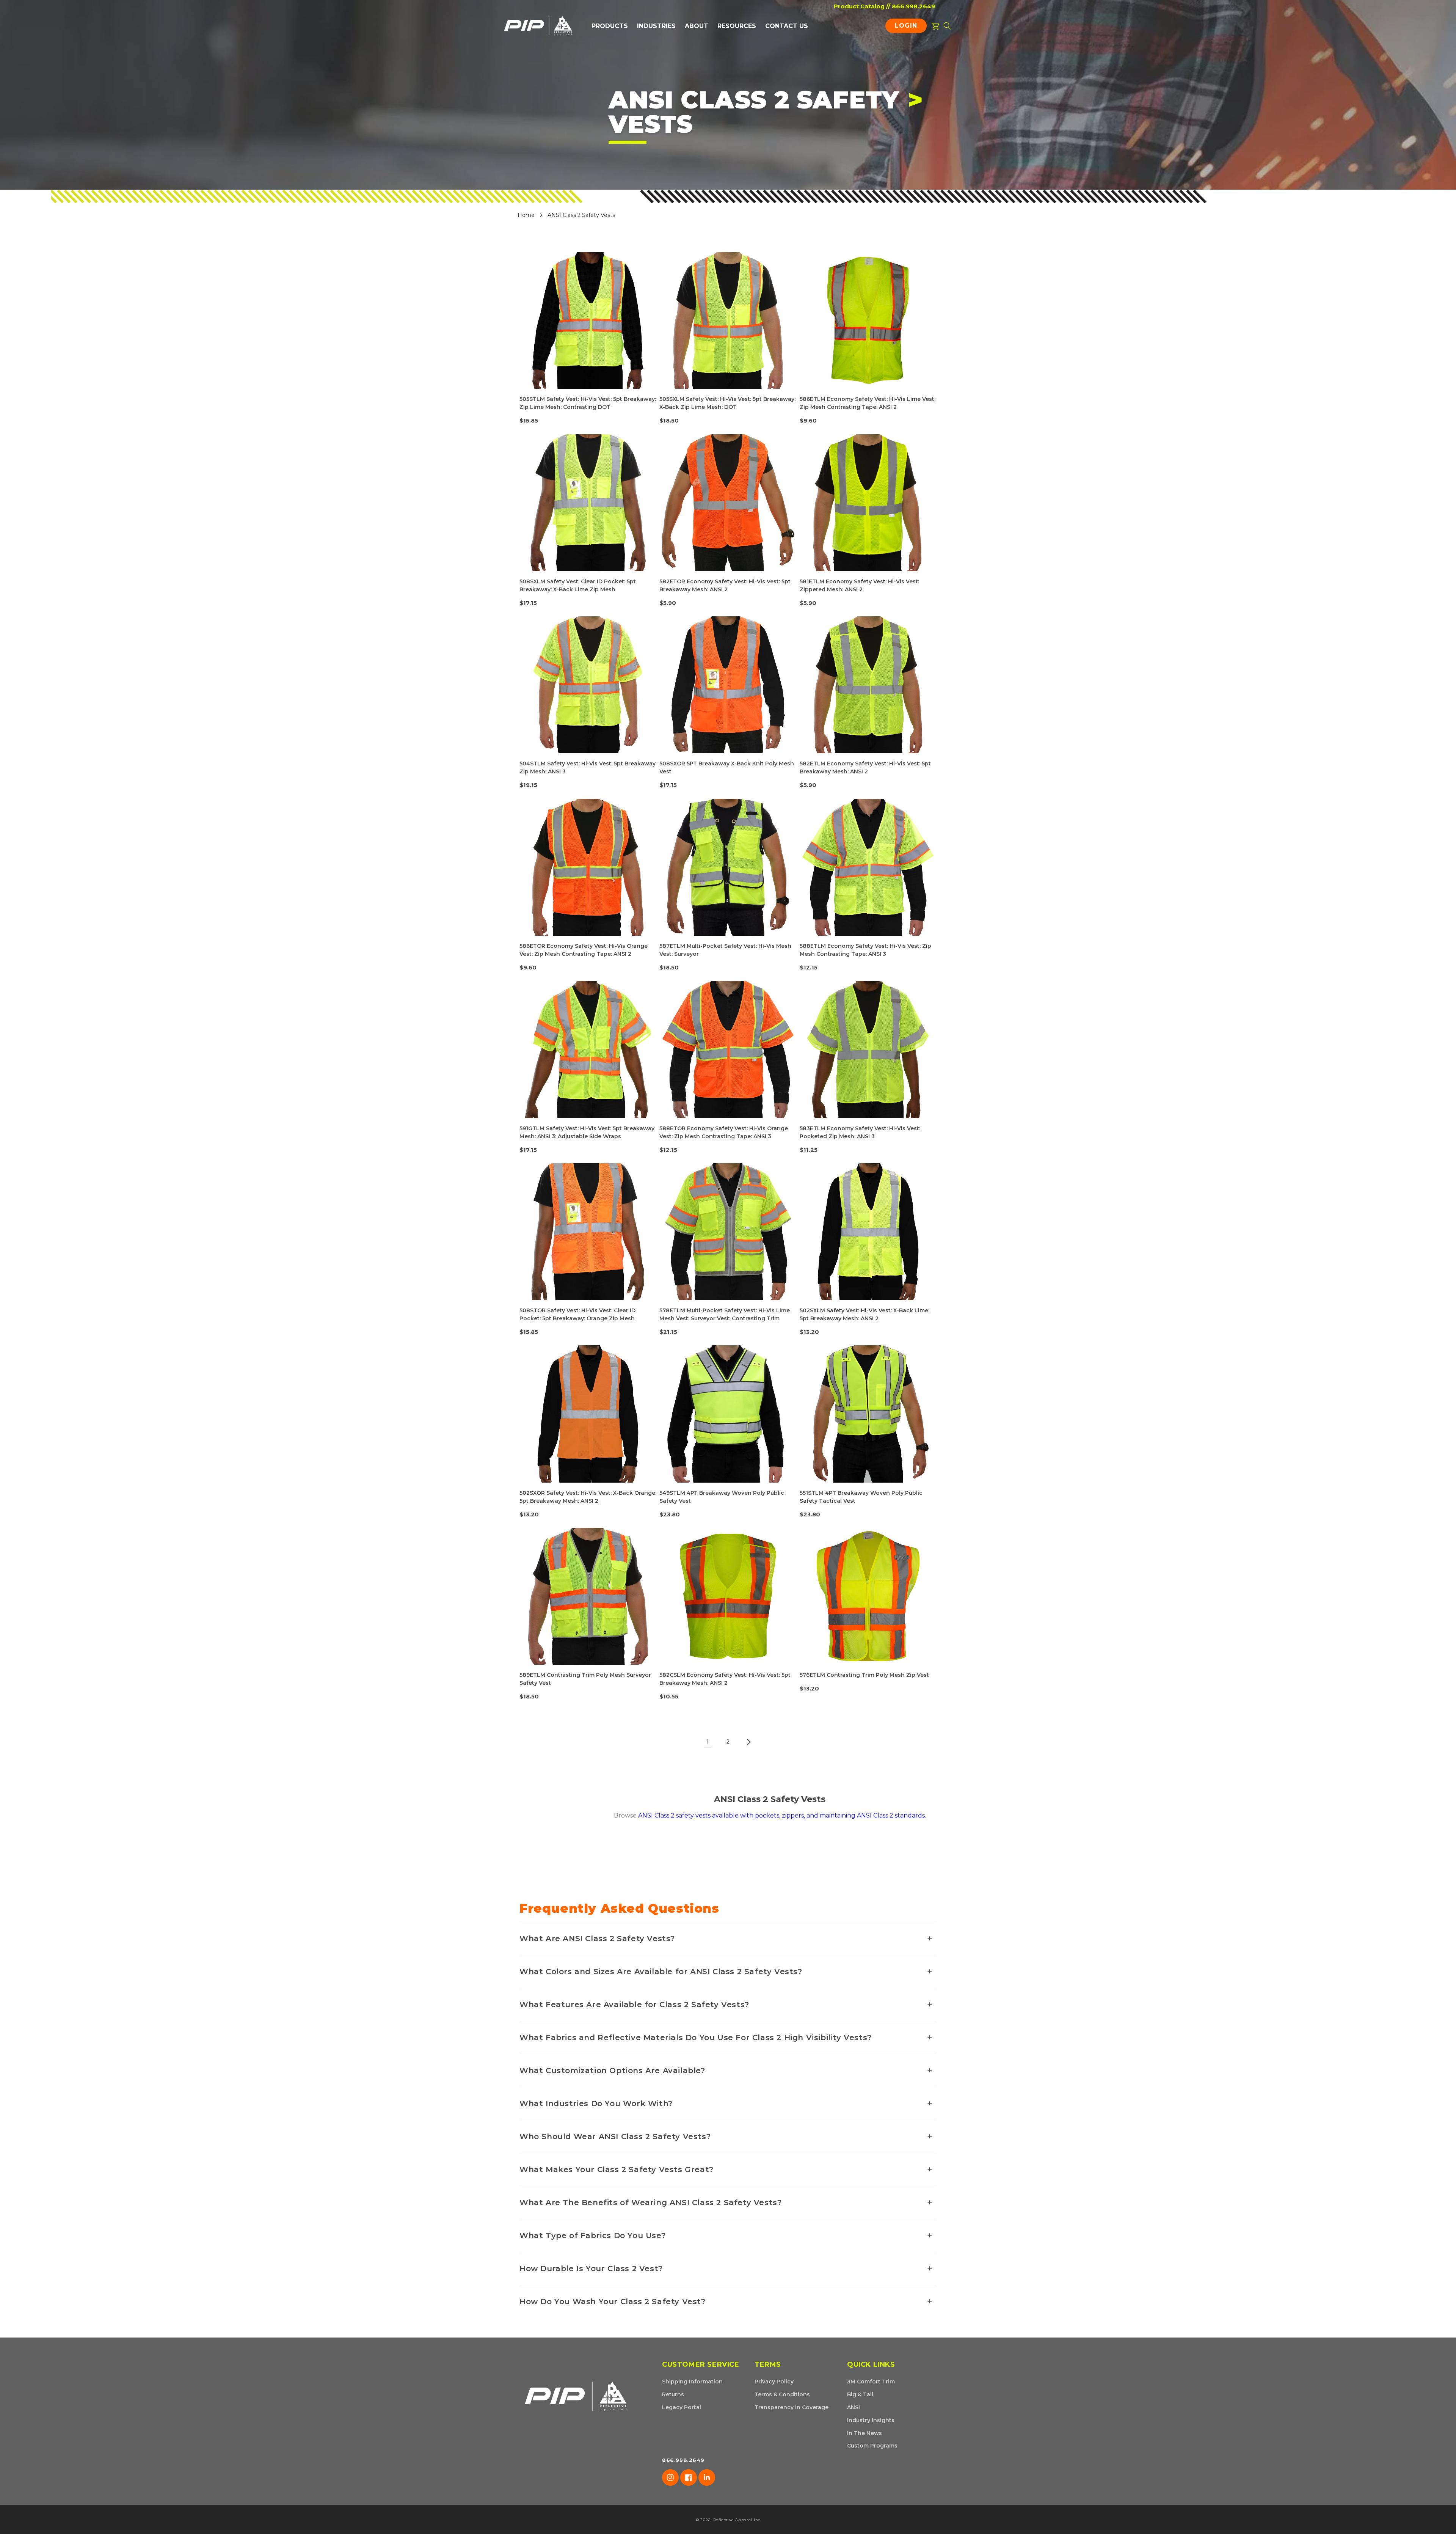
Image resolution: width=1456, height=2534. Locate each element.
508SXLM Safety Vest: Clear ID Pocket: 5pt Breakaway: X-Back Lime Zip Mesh (578, 585)
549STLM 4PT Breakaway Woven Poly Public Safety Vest (722, 1497)
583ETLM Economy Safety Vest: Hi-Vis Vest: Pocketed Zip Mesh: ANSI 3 (860, 1132)
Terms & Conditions (782, 2394)
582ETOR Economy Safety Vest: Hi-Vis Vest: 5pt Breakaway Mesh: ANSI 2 (725, 585)
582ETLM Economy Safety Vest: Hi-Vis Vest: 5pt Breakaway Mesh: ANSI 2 (865, 767)
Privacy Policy (774, 2382)
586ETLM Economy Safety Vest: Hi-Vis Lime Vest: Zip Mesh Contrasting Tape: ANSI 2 (868, 403)
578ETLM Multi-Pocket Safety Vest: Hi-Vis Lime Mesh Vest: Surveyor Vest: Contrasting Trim (725, 1314)
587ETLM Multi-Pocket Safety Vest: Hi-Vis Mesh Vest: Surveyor (725, 950)
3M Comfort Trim (871, 2382)
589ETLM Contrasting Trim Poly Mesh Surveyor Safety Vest (585, 1679)
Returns (673, 2394)
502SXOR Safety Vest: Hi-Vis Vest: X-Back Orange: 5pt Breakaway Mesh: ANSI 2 (588, 1497)
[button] (610, 26)
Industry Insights (871, 2420)
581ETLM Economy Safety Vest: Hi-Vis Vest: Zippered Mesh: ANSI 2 (859, 585)
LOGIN (908, 27)
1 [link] (708, 1741)
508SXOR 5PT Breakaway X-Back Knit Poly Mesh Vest (727, 767)
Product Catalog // (862, 6)
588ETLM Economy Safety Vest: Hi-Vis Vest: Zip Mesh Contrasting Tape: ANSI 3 (865, 950)
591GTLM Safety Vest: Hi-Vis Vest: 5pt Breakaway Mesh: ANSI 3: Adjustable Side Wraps (587, 1132)
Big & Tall (860, 2394)
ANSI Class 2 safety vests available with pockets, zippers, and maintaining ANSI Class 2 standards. (782, 1815)
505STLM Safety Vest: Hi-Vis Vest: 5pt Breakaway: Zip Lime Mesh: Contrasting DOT (588, 403)
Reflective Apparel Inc (737, 2520)
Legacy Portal (682, 2407)
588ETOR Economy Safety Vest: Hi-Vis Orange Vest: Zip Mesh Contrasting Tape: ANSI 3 (724, 1132)
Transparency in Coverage (792, 2407)
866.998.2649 (913, 6)
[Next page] (748, 1742)
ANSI (854, 2407)
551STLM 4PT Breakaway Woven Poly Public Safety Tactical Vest (861, 1497)
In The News (864, 2433)
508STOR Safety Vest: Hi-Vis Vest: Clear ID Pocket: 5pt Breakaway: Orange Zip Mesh (577, 1314)
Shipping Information (692, 2382)
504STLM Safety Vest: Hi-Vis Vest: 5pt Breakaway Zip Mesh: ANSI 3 (588, 767)
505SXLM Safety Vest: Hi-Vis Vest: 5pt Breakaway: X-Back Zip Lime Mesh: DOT (727, 403)
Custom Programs (872, 2446)
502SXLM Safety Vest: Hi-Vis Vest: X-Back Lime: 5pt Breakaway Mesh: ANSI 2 (864, 1314)
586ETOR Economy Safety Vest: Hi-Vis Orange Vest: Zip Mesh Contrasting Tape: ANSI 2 (584, 950)
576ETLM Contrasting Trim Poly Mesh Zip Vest (864, 1675)
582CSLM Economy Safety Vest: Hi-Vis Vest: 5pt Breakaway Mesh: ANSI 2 (725, 1679)
